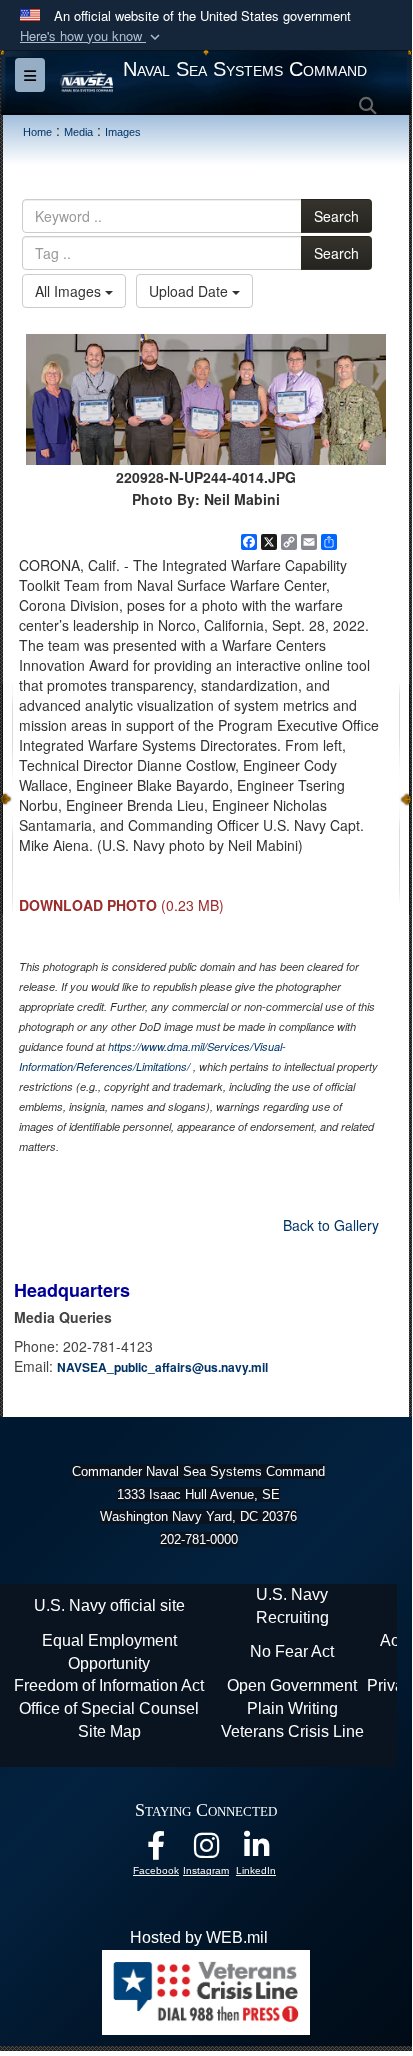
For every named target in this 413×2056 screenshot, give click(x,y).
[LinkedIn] (256, 1850)
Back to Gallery (331, 1225)
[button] (92, 36)
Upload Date (190, 291)
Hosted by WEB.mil (199, 1937)
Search (336, 216)
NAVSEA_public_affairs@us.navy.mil (162, 1367)
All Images (70, 291)
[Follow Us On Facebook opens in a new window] (156, 1850)
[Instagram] (206, 1850)
